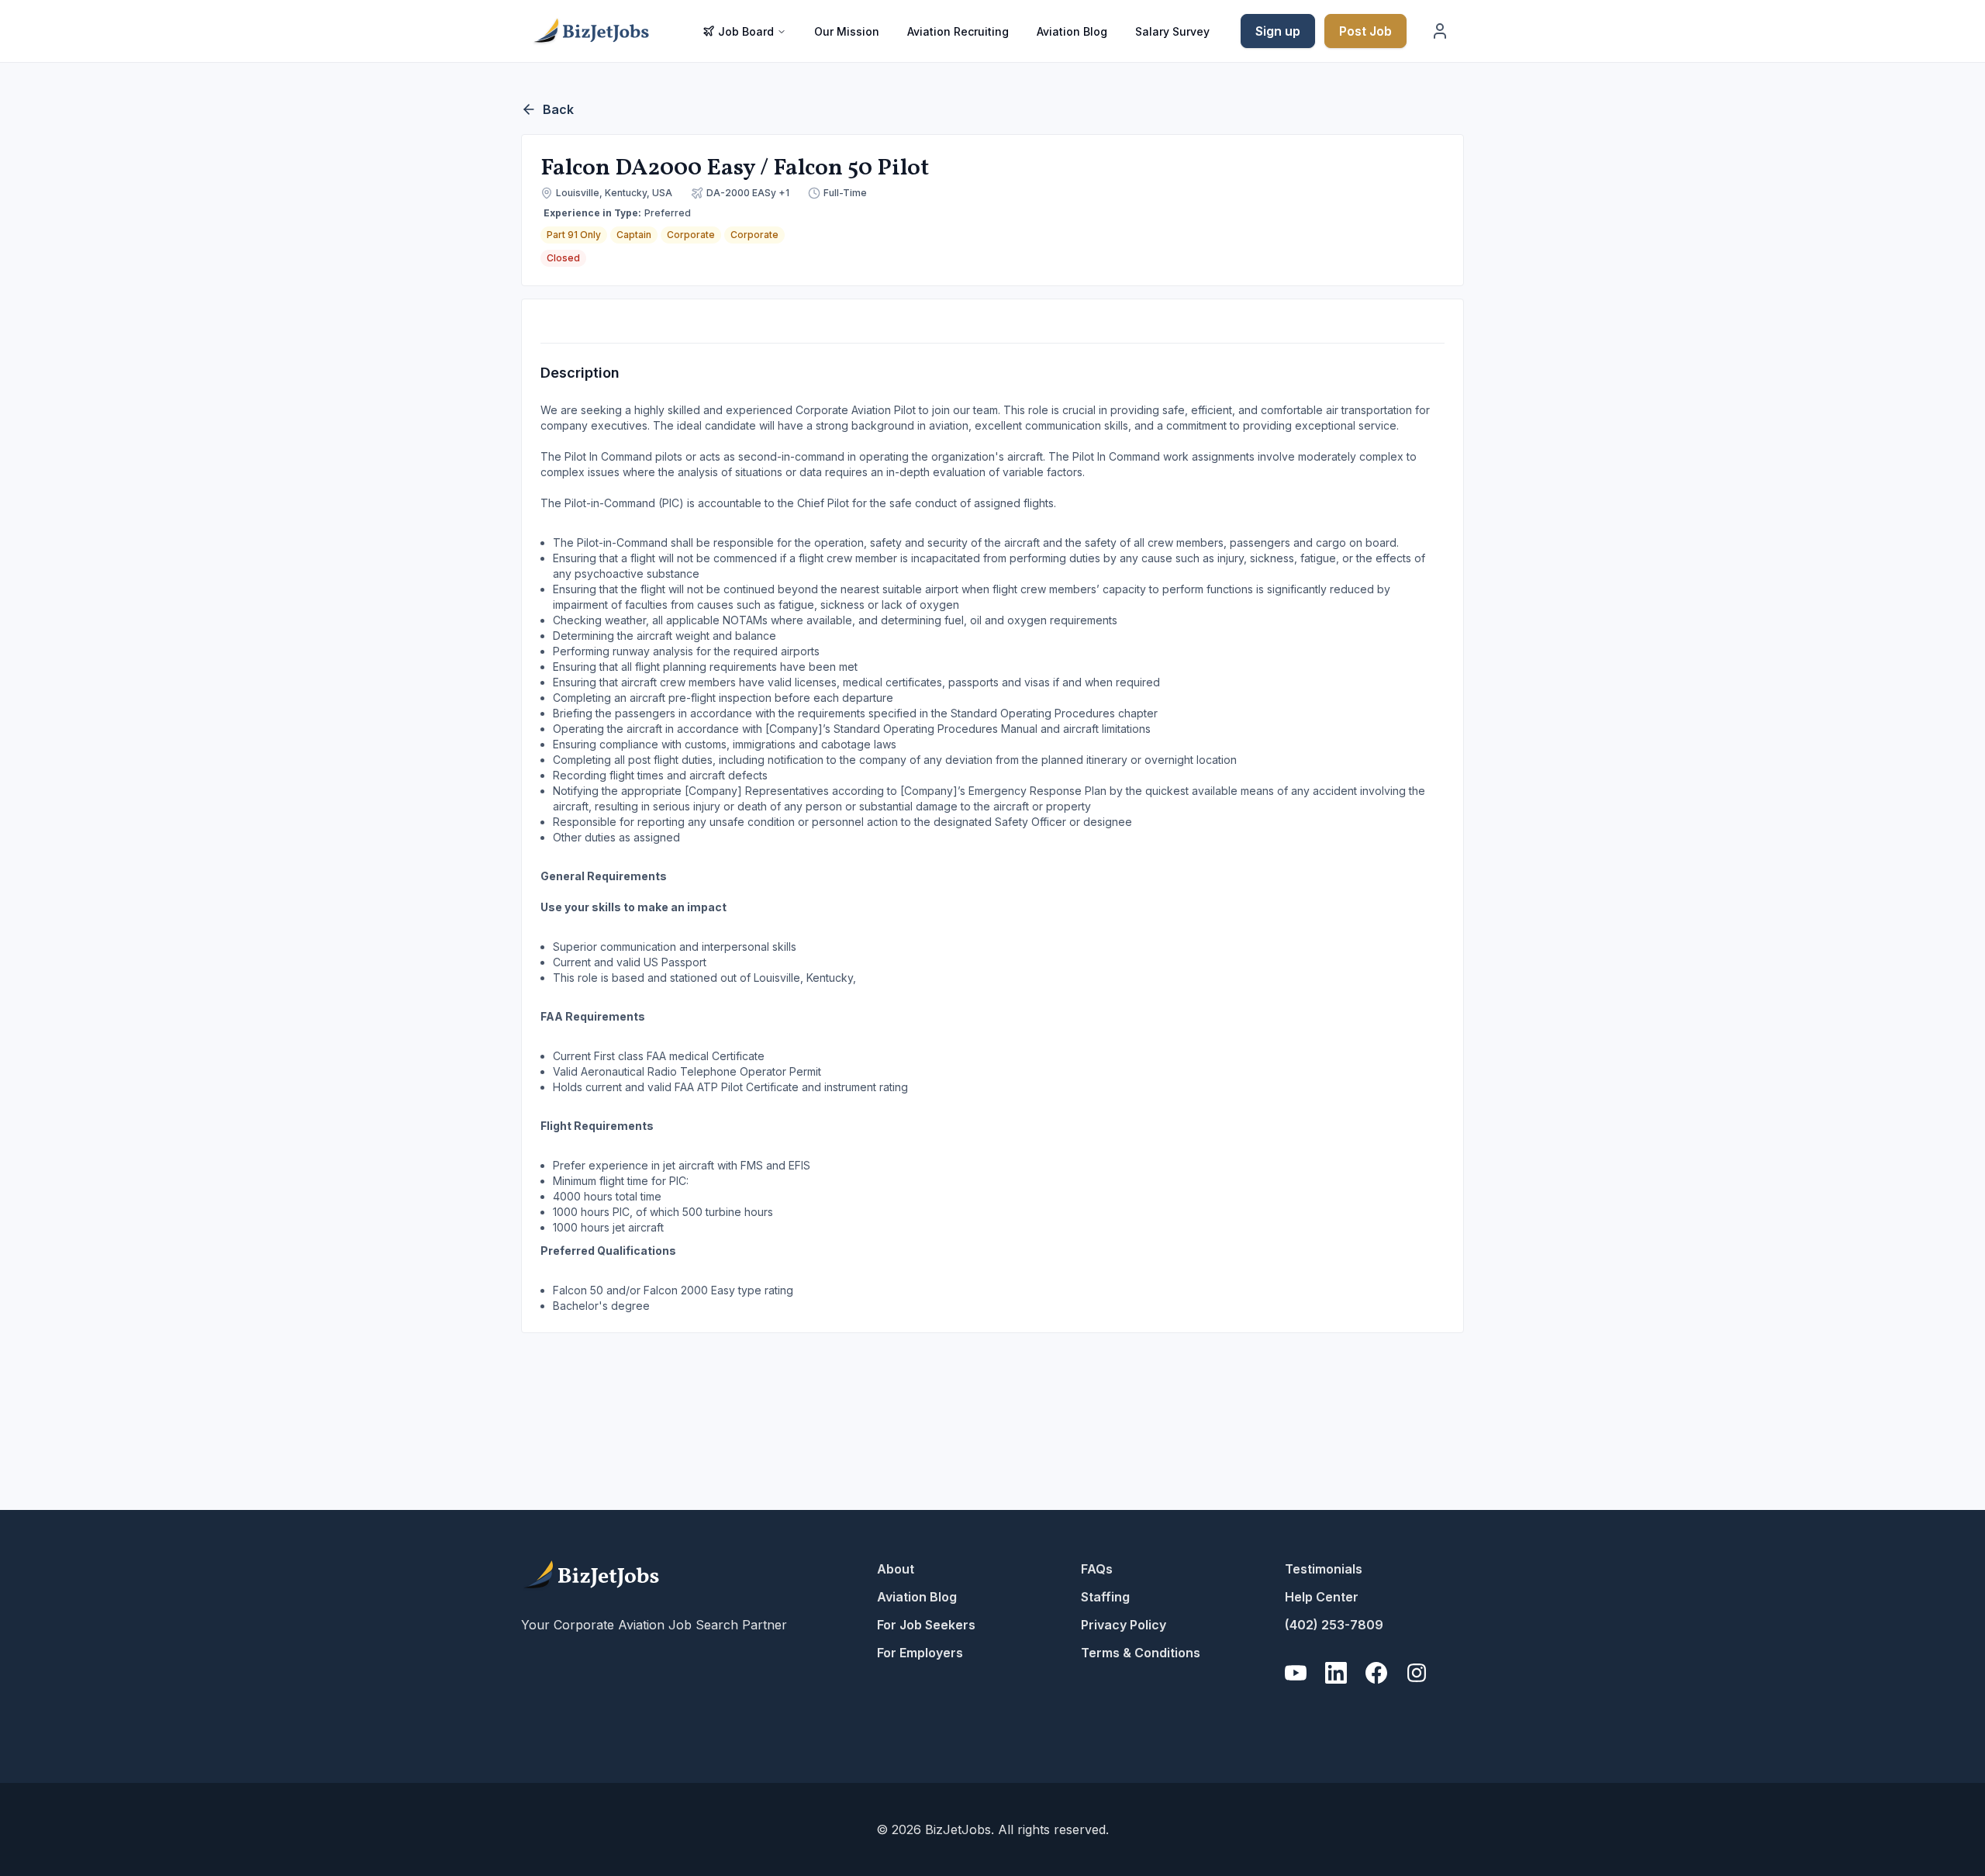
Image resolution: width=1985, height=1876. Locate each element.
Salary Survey (1172, 31)
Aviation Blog (1072, 31)
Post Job (1365, 31)
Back (558, 109)
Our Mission (847, 31)
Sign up (1278, 31)
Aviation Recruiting (958, 31)
